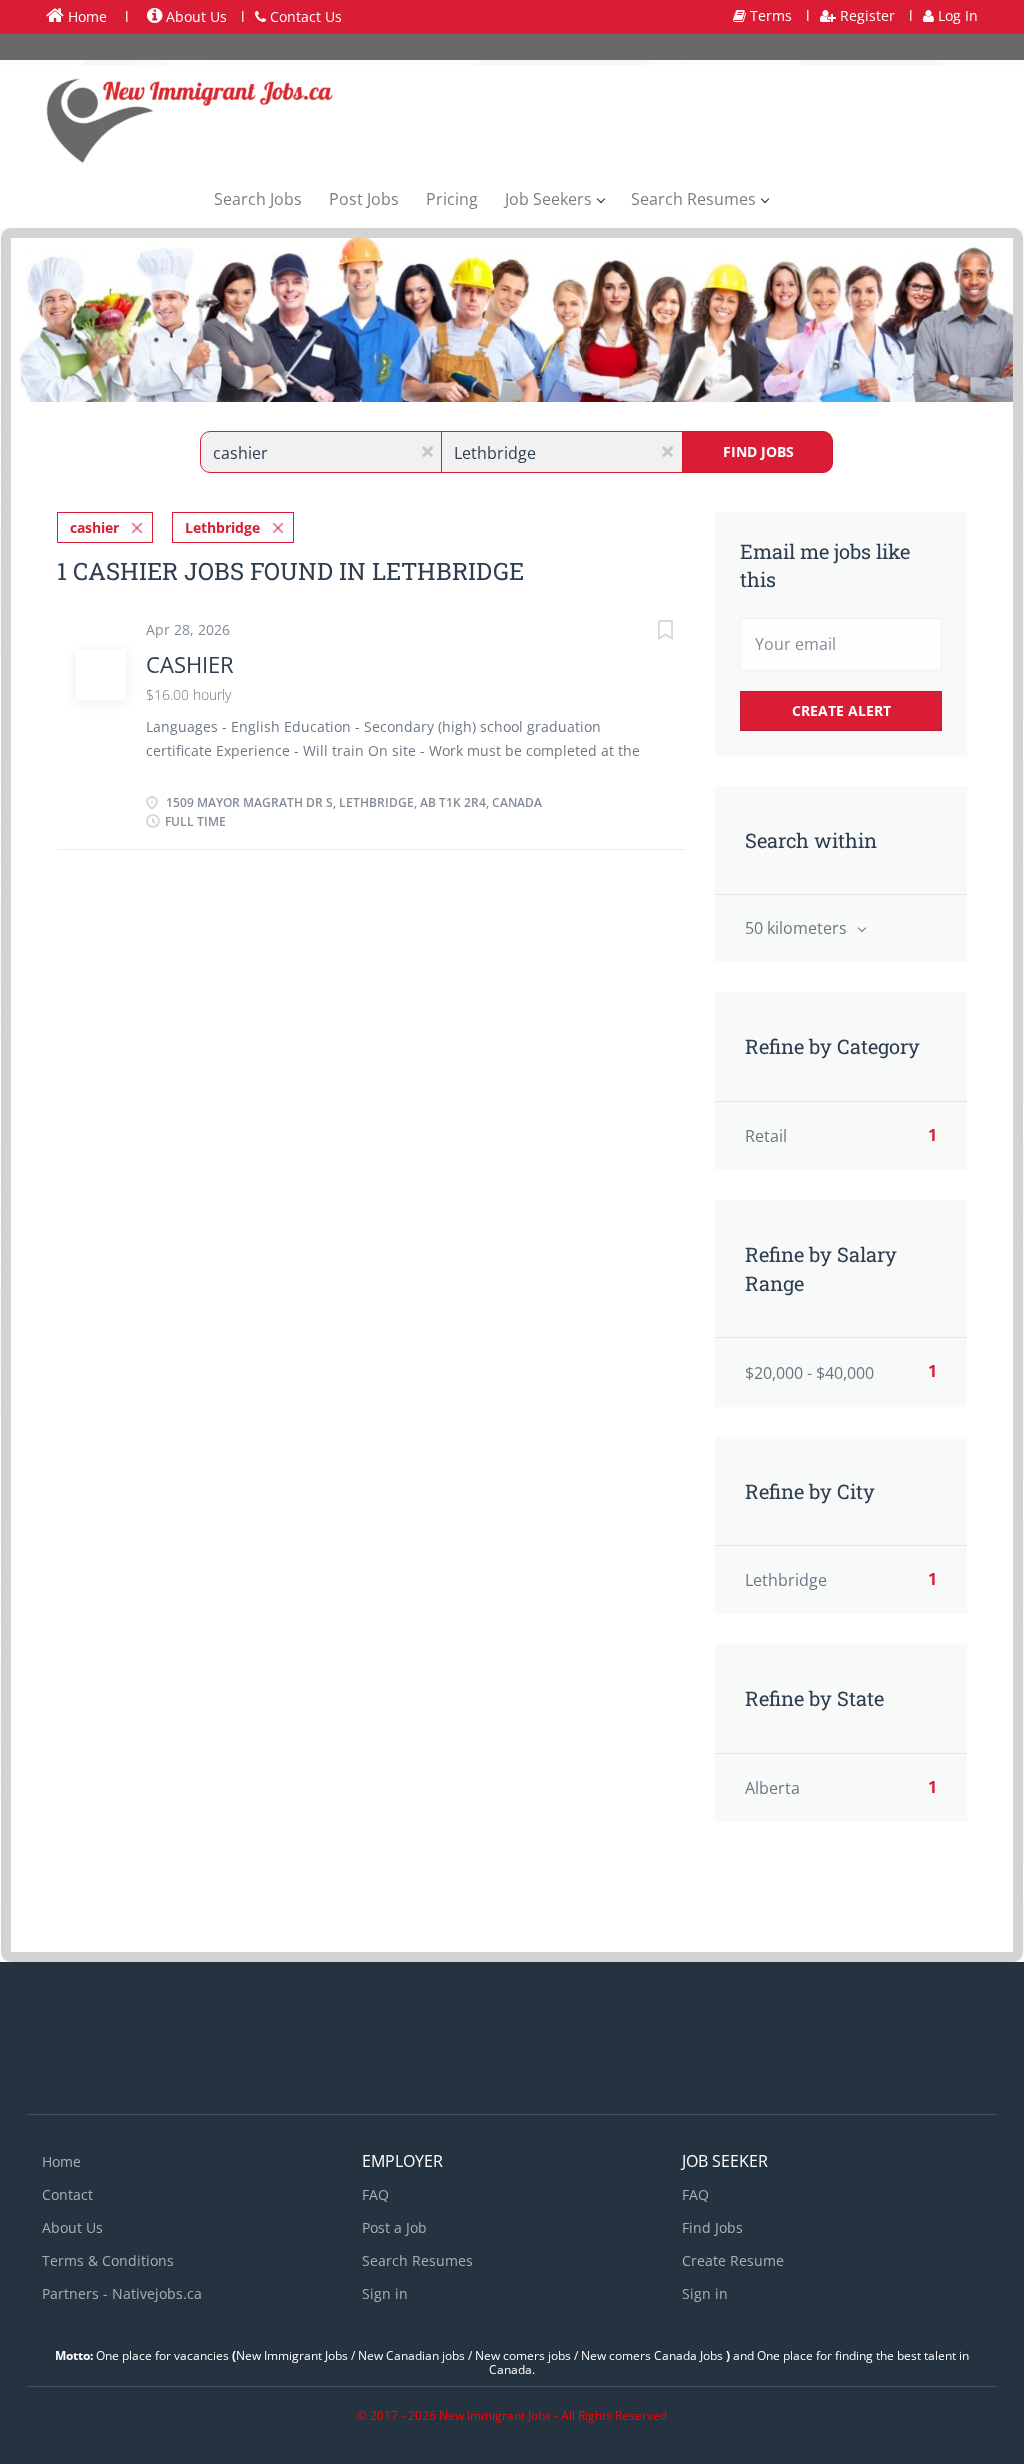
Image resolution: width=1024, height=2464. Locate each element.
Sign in (385, 2293)
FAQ (375, 2194)
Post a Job (394, 2227)
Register (865, 15)
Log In (956, 15)
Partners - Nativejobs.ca (122, 2293)
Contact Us (304, 16)
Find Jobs (758, 451)
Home (85, 16)
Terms (769, 15)
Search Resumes (417, 2260)
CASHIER (190, 664)
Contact (67, 2194)
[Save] (645, 632)
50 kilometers (798, 928)
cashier (94, 527)
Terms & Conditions (108, 2260)
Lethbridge (222, 527)
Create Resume (733, 2260)
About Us (194, 16)
